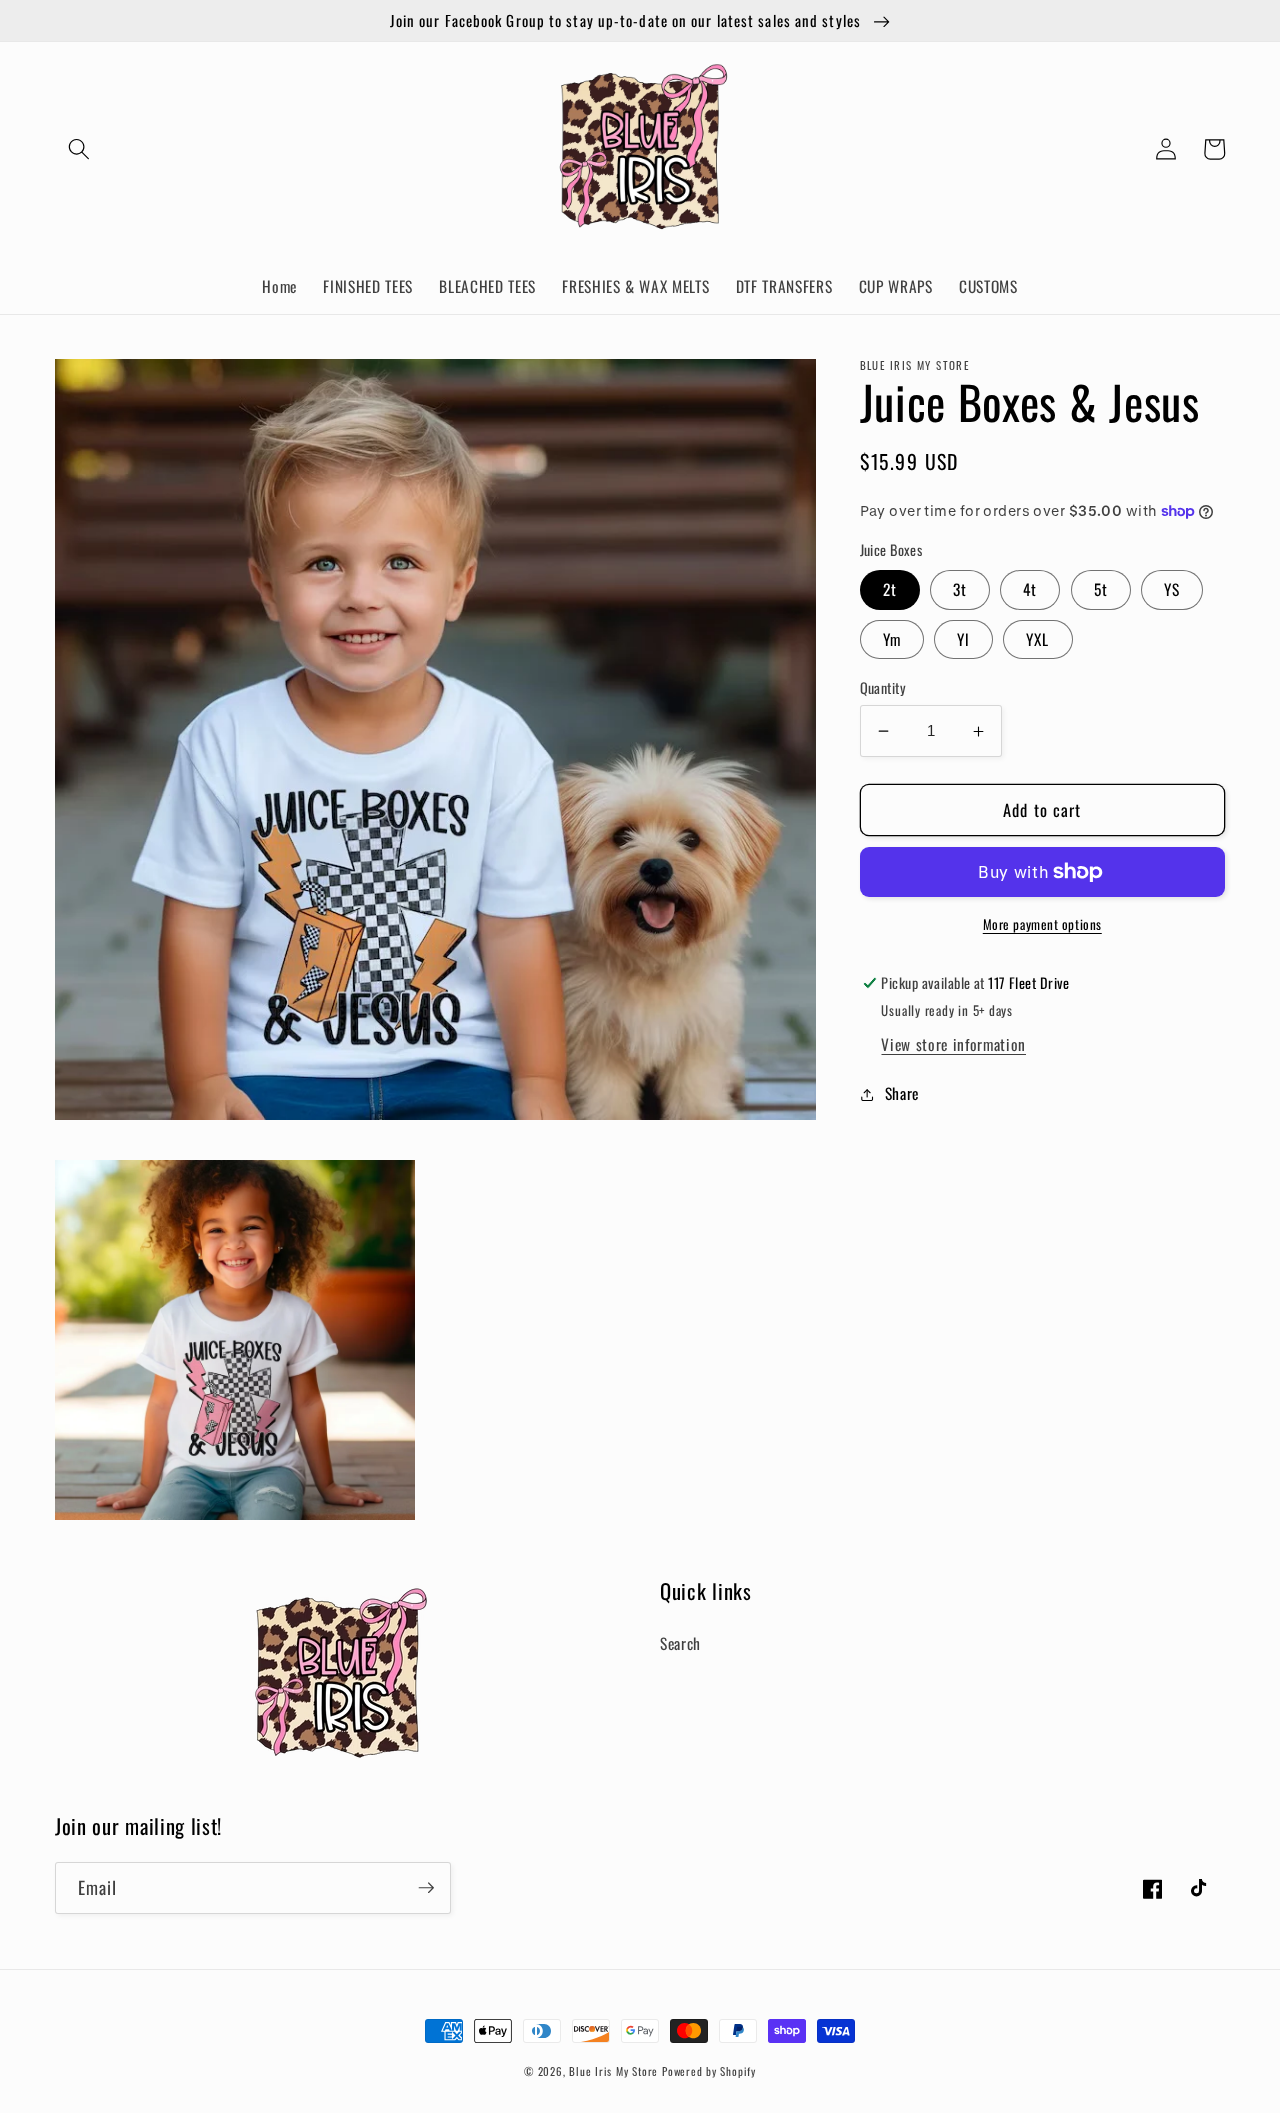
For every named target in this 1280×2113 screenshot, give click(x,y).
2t (890, 590)
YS (1172, 590)
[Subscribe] (426, 1888)
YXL (1037, 639)
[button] (79, 149)
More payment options (1042, 924)
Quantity (883, 688)
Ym (892, 639)
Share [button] (902, 1094)
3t (960, 590)
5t (1101, 590)
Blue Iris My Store (613, 2071)
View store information (953, 1045)
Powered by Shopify (709, 2071)
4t (1030, 590)
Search (680, 1643)
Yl (963, 639)
